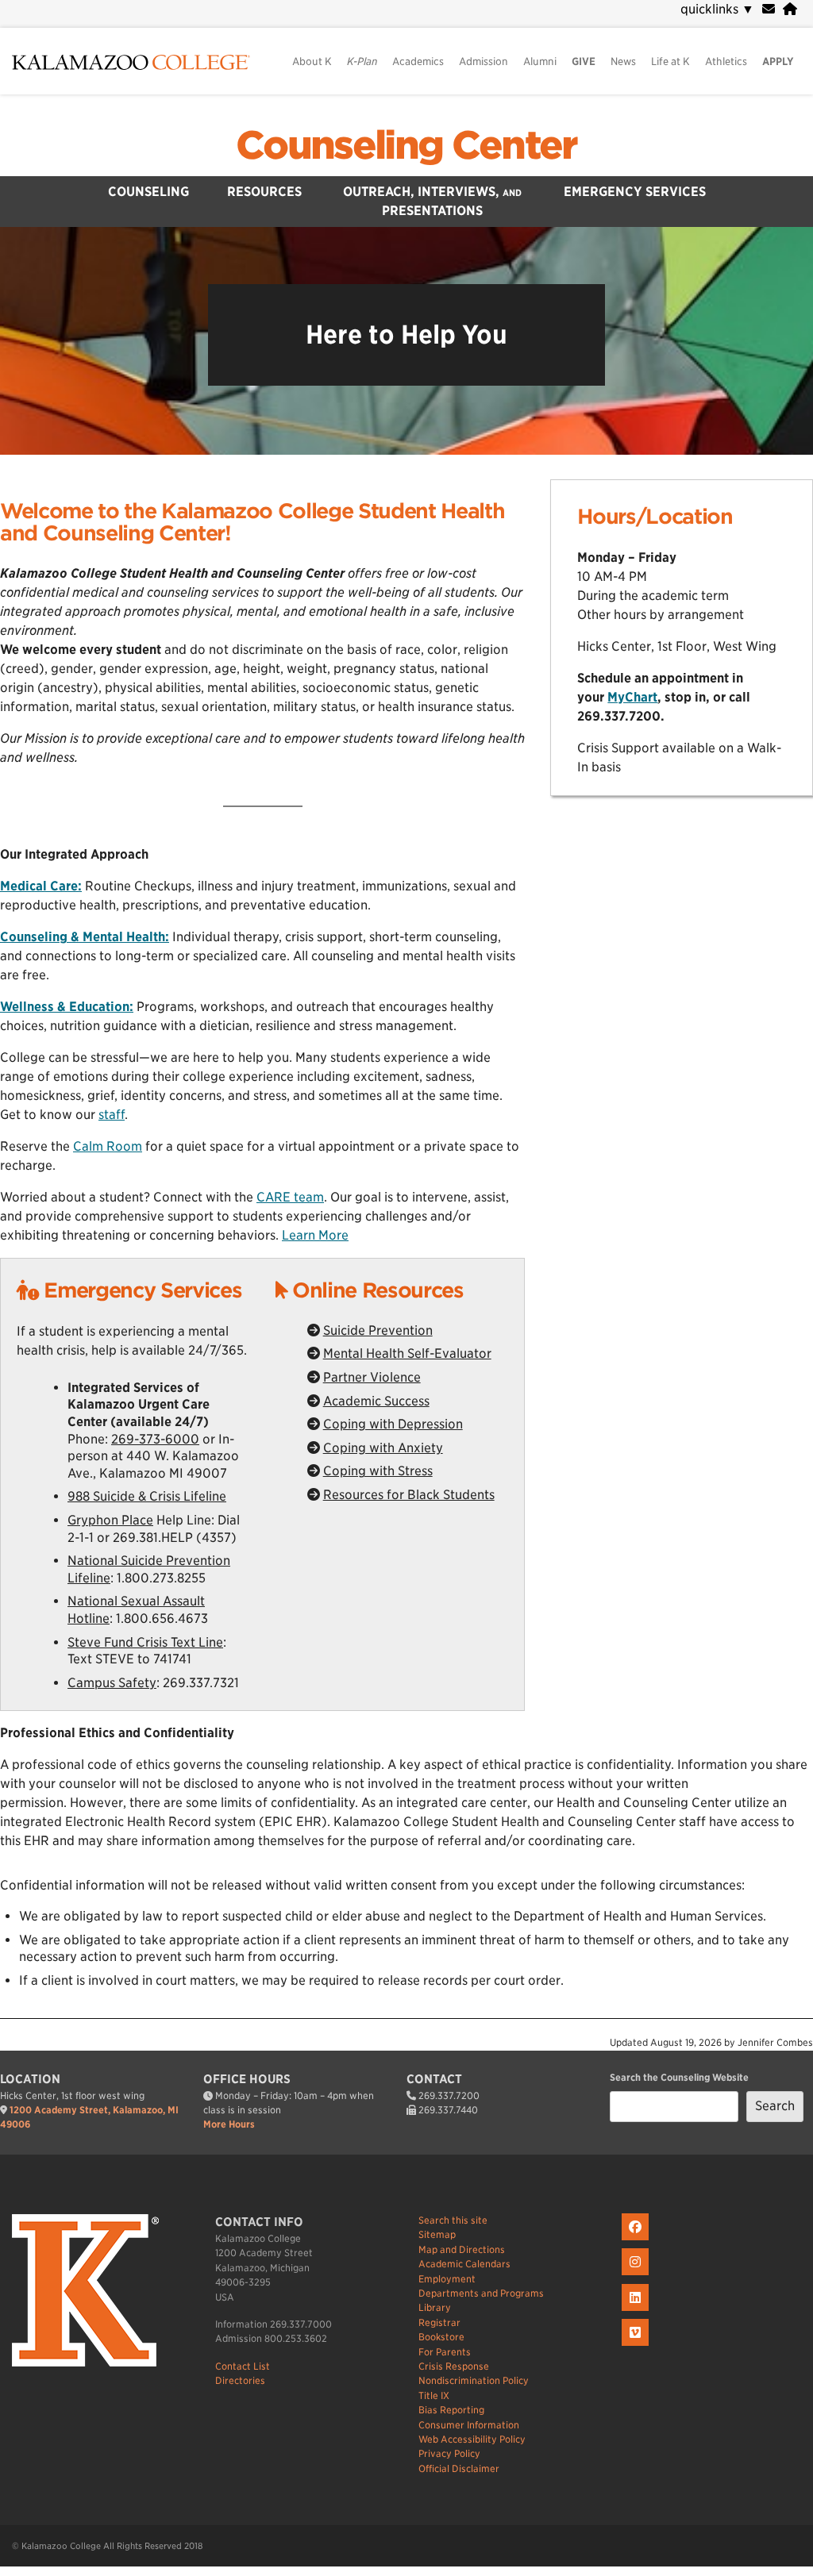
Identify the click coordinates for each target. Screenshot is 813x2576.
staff (112, 1115)
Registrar (439, 2322)
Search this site (453, 2220)
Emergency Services (635, 192)
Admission (484, 62)
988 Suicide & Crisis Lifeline (147, 1496)
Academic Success (376, 1401)
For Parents (445, 2352)
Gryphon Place (110, 1520)
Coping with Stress (378, 1471)
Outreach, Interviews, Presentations (432, 201)
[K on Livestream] (637, 2346)
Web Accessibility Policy (472, 2439)
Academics (418, 62)
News (623, 62)
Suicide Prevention (378, 1330)
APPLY (778, 62)
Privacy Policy (449, 2453)
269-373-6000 (155, 1439)
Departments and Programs (481, 2293)
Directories (240, 2380)
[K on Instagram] (637, 2276)
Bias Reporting (451, 2410)
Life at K (670, 62)
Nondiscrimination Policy (474, 2380)
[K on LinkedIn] (637, 2311)
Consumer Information (469, 2425)
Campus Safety (112, 1683)
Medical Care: (41, 886)
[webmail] (769, 9)
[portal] (790, 9)
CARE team (290, 1197)
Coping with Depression (393, 1424)
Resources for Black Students (409, 1495)
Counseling (148, 192)
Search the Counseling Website (679, 2077)
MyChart (632, 697)
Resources (264, 192)
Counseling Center (406, 145)
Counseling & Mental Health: (85, 937)
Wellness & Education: (67, 1007)
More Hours (229, 2124)
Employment (447, 2279)
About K (312, 62)
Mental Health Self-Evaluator (407, 1353)
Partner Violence (372, 1377)
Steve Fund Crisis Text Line (145, 1642)
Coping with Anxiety (383, 1448)
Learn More (315, 1235)
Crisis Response (454, 2366)
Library (435, 2307)
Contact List (243, 2366)
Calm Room (108, 1146)
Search (775, 2106)
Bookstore (441, 2337)
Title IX (434, 2395)
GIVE (584, 62)
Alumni (540, 62)
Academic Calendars (464, 2264)
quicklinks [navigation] (717, 9)
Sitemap (437, 2234)
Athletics (726, 62)
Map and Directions (462, 2249)
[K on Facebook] (637, 2241)
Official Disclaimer (459, 2468)
